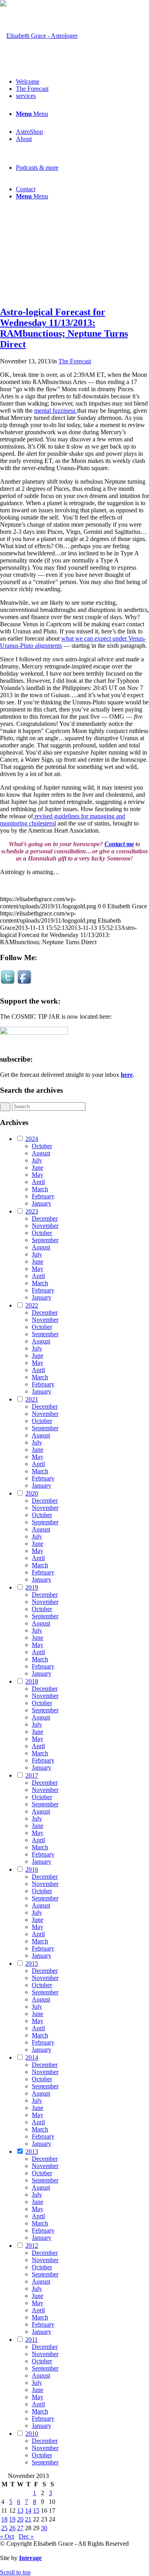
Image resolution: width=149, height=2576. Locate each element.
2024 (32, 1139)
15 (36, 2510)
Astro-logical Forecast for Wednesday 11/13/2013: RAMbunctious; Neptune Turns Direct (64, 328)
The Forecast (75, 361)
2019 (32, 1587)
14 (28, 2510)
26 (12, 2528)
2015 (32, 1963)
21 (28, 2519)
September (45, 1240)
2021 (32, 1399)
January (42, 1203)
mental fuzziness (56, 411)
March (40, 1189)
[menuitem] (82, 82)
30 (44, 2528)
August (41, 1153)
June (38, 1167)
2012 (32, 2246)
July (37, 1160)
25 (4, 2528)
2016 (32, 1869)
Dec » (26, 2536)
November (45, 1226)
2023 (32, 1211)
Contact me (119, 844)
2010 (32, 2434)
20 (20, 2519)
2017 (32, 1775)
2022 (32, 1305)
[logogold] (39, 36)
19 (12, 2519)
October (42, 1146)
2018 (32, 1681)
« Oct (7, 2536)
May (38, 1175)
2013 (32, 2152)
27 (20, 2528)
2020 (32, 1493)
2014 (32, 2057)
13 (20, 2510)
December (45, 1218)
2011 (32, 2340)
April (38, 1182)
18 (4, 2519)
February (43, 1196)
